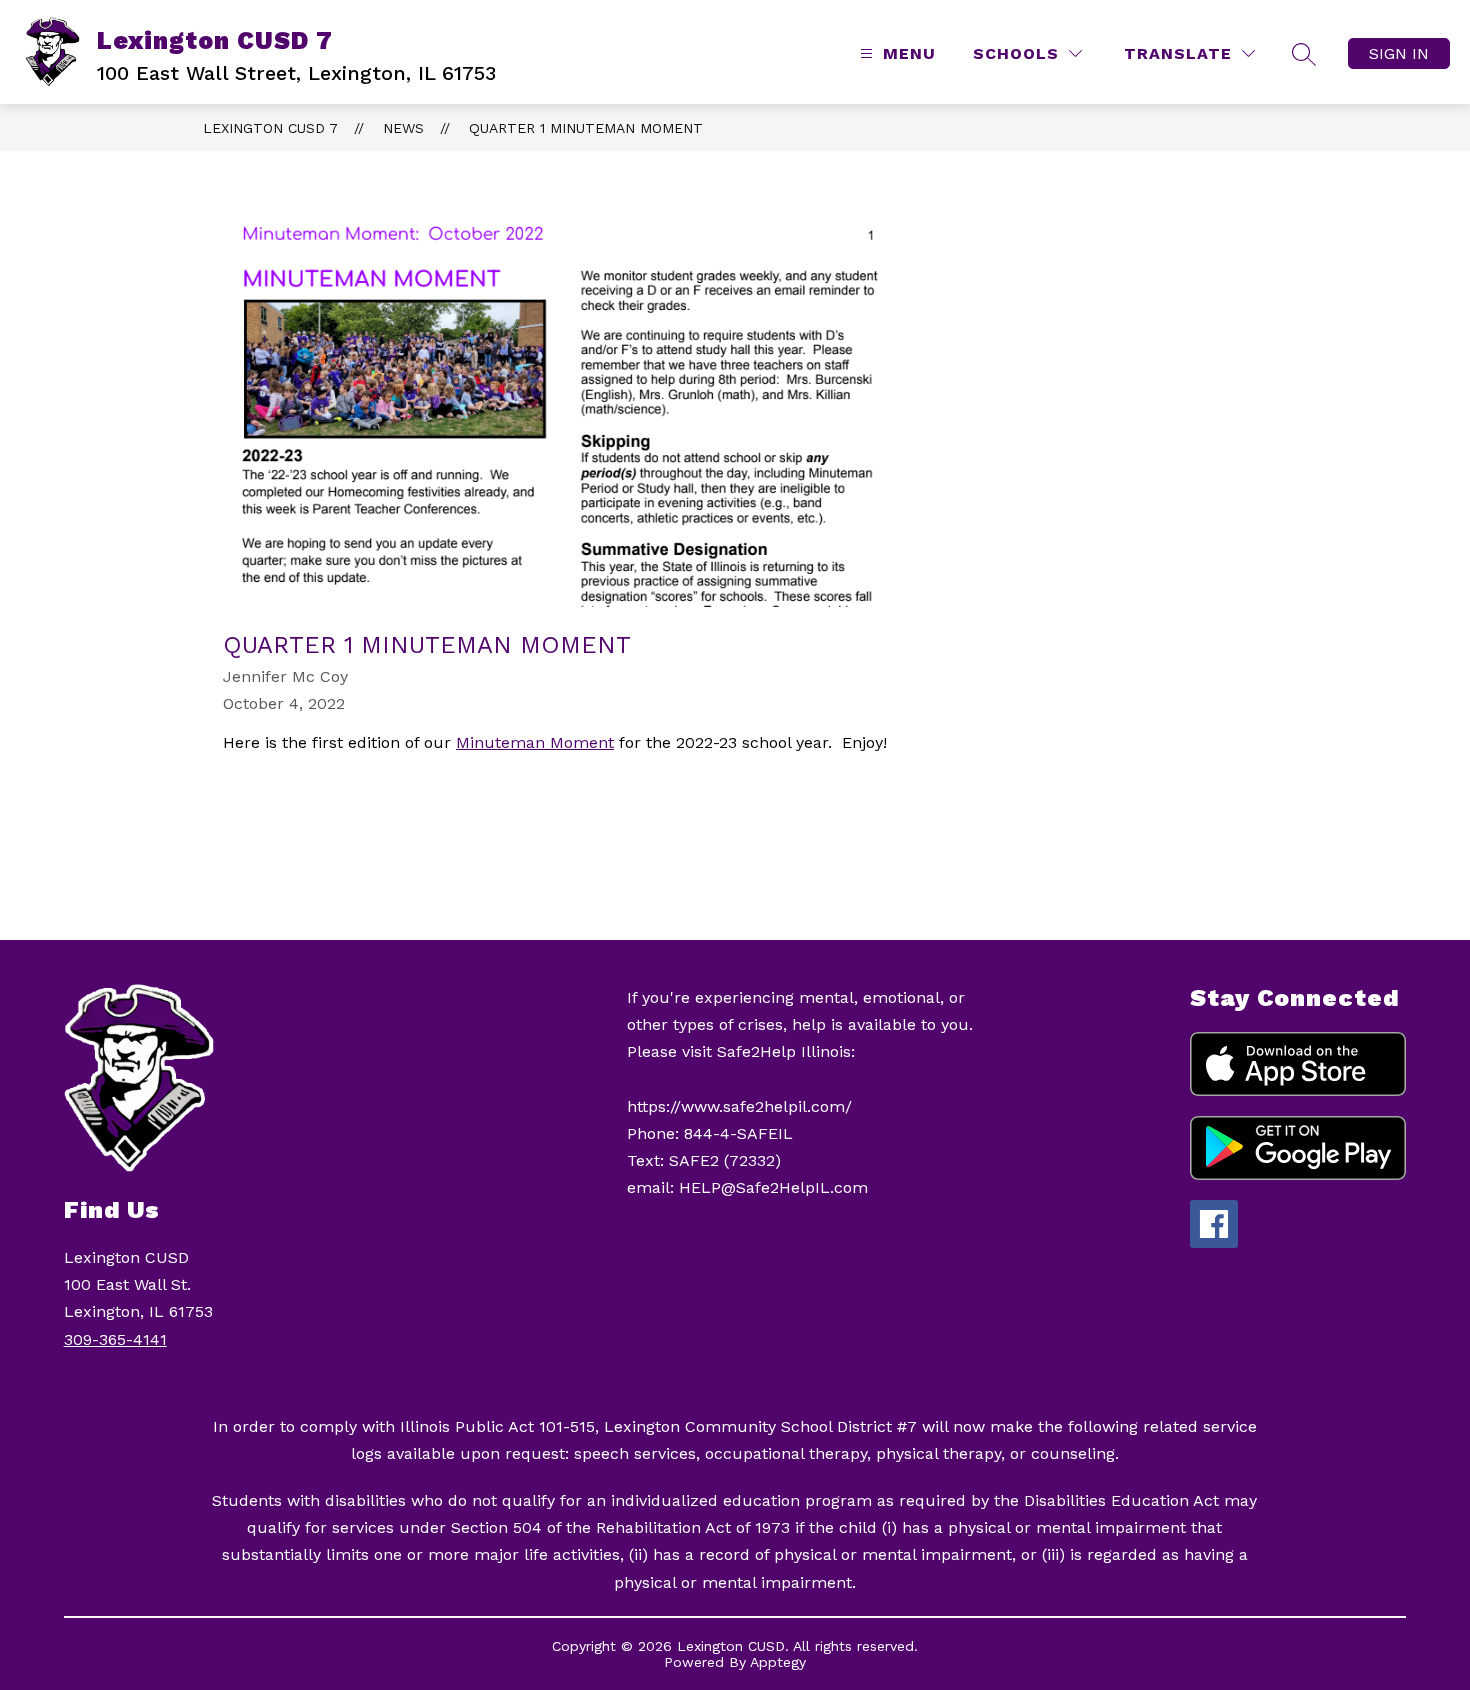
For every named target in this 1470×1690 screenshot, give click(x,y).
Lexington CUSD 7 (270, 128)
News (403, 128)
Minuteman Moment (535, 742)
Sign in (1399, 53)
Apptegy (778, 1662)
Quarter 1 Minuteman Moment (586, 128)
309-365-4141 (115, 1339)
